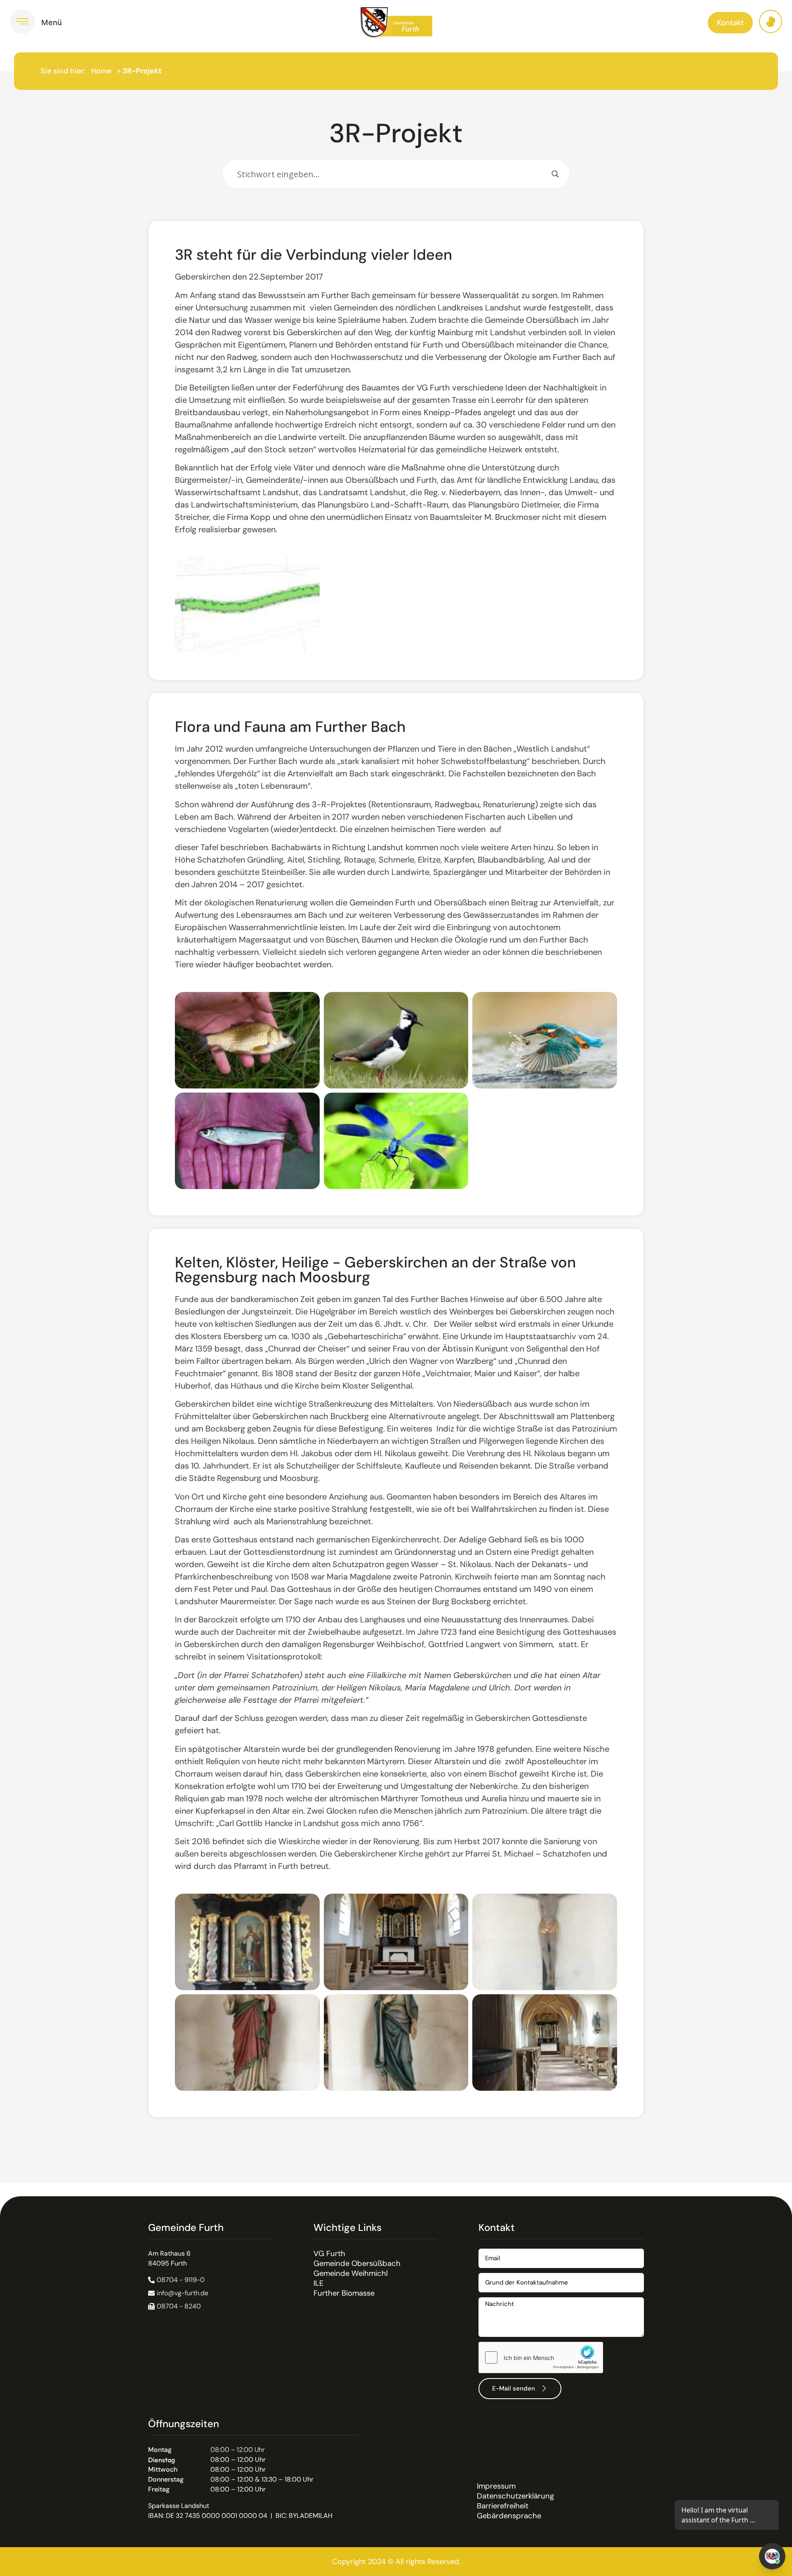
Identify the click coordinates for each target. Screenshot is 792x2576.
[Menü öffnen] (22, 21)
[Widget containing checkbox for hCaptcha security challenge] (541, 2357)
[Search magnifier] (555, 174)
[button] (174, 2306)
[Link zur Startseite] (396, 22)
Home (101, 71)
